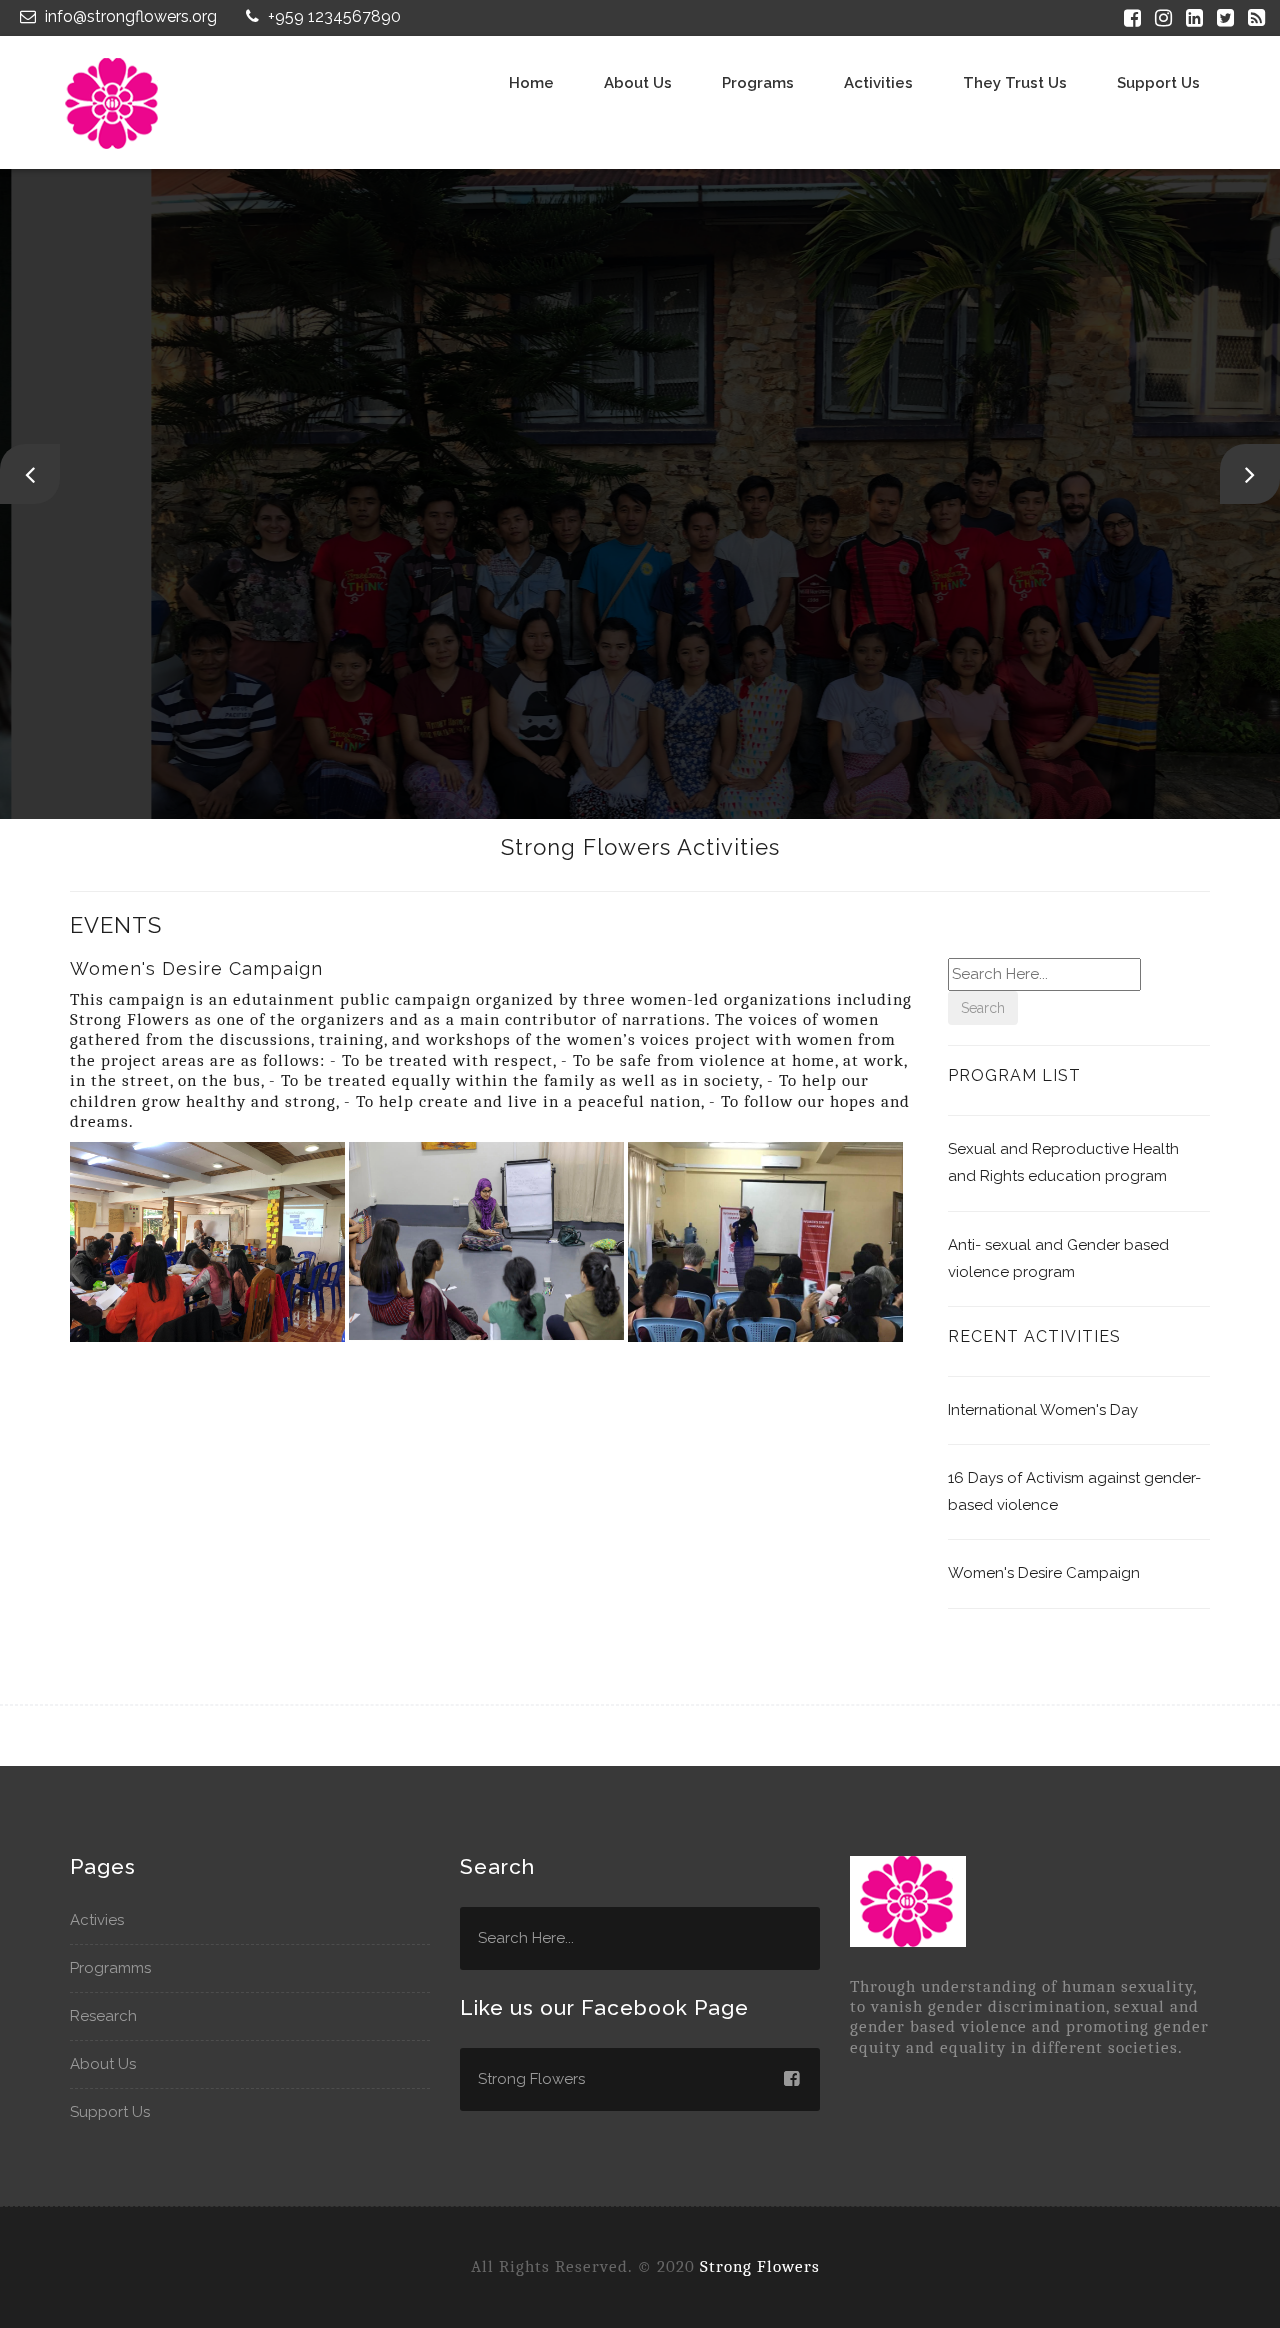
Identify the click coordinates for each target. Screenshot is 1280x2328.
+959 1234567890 (332, 16)
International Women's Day (1043, 1410)
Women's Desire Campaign (1044, 1573)
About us (638, 83)
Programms (110, 1968)
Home (531, 83)
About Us (103, 2064)
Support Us (1158, 83)
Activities (878, 83)
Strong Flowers (760, 2266)
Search (983, 1008)
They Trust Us (1015, 83)
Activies (97, 1920)
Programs (758, 83)
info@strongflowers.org (129, 16)
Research (103, 2016)
